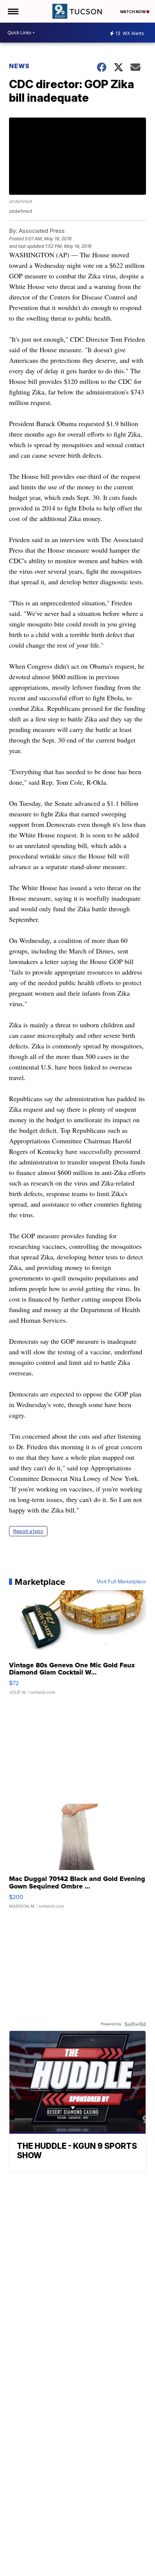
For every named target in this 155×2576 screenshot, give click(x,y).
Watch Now (133, 12)
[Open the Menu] (13, 11)
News (19, 66)
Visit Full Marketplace (121, 1582)
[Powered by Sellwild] (135, 2024)
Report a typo (28, 1531)
